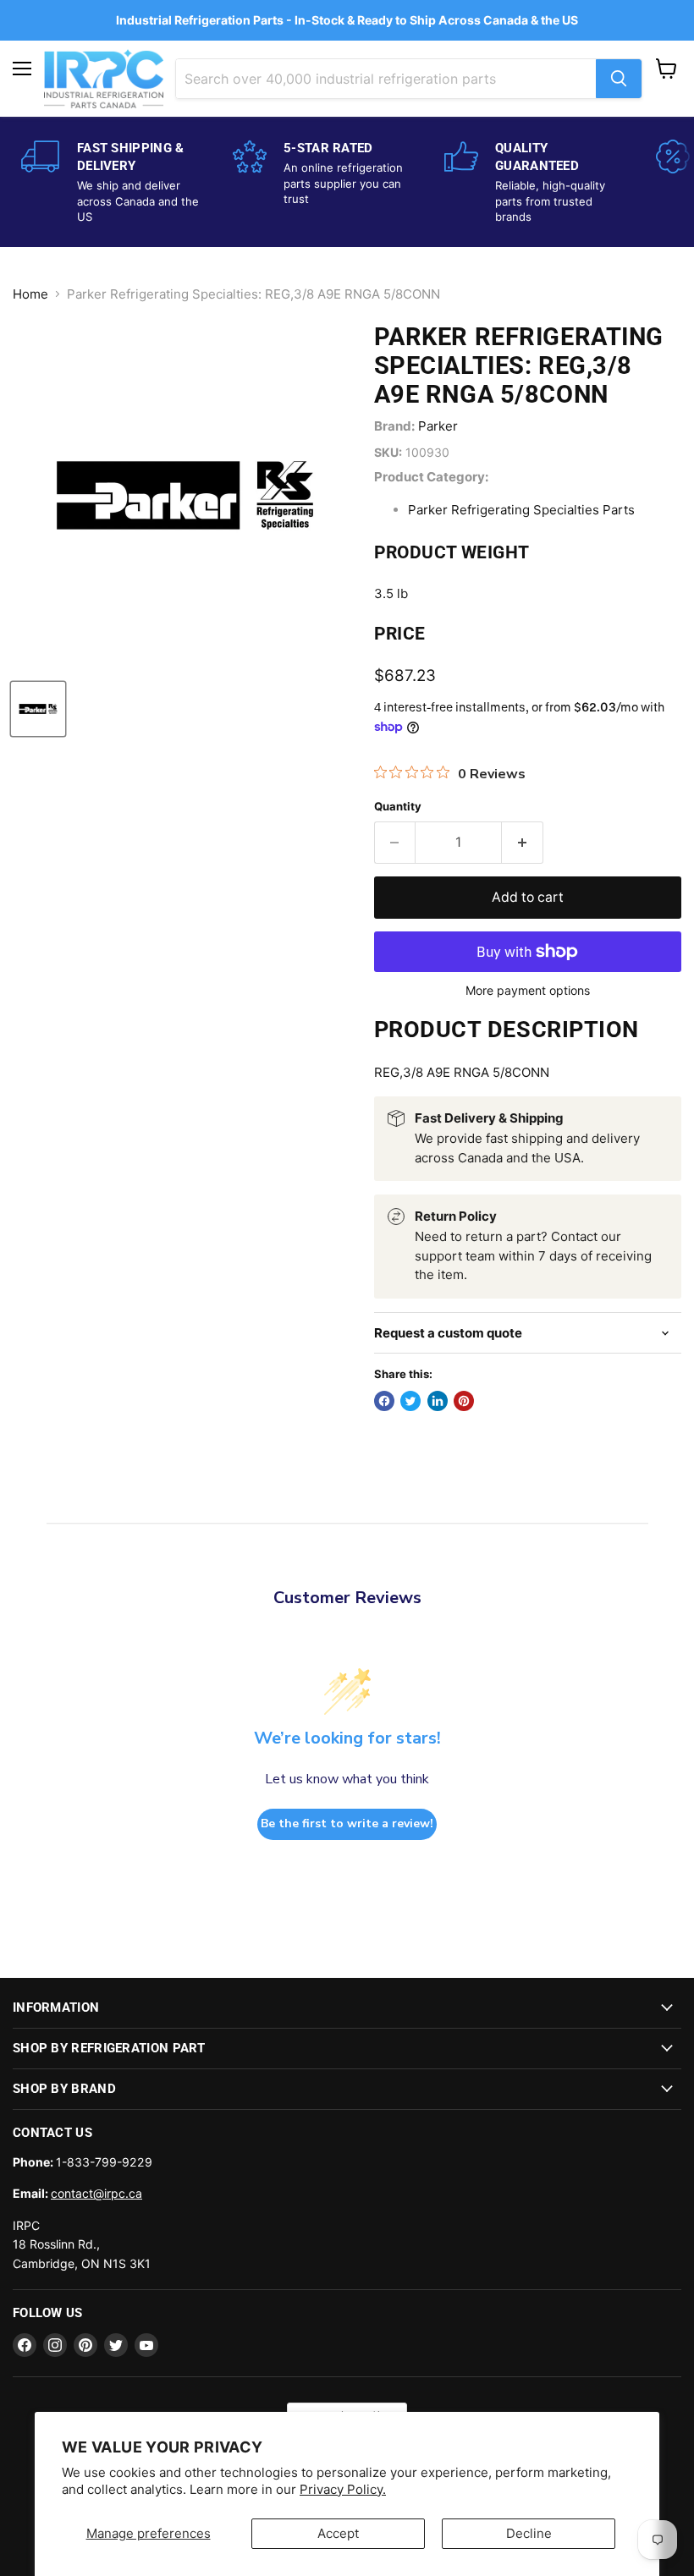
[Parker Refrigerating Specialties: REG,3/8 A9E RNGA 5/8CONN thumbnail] (38, 709)
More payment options (528, 991)
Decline (529, 2533)
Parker (438, 426)
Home (30, 294)
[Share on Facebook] (384, 1401)
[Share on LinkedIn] (438, 1401)
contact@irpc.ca (96, 2193)
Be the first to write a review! (347, 1824)
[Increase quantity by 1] (523, 843)
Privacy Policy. (343, 2489)
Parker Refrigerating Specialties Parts (521, 510)
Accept (338, 2533)
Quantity (398, 807)
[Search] (619, 79)
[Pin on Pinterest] (464, 1401)
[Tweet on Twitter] (410, 1401)
